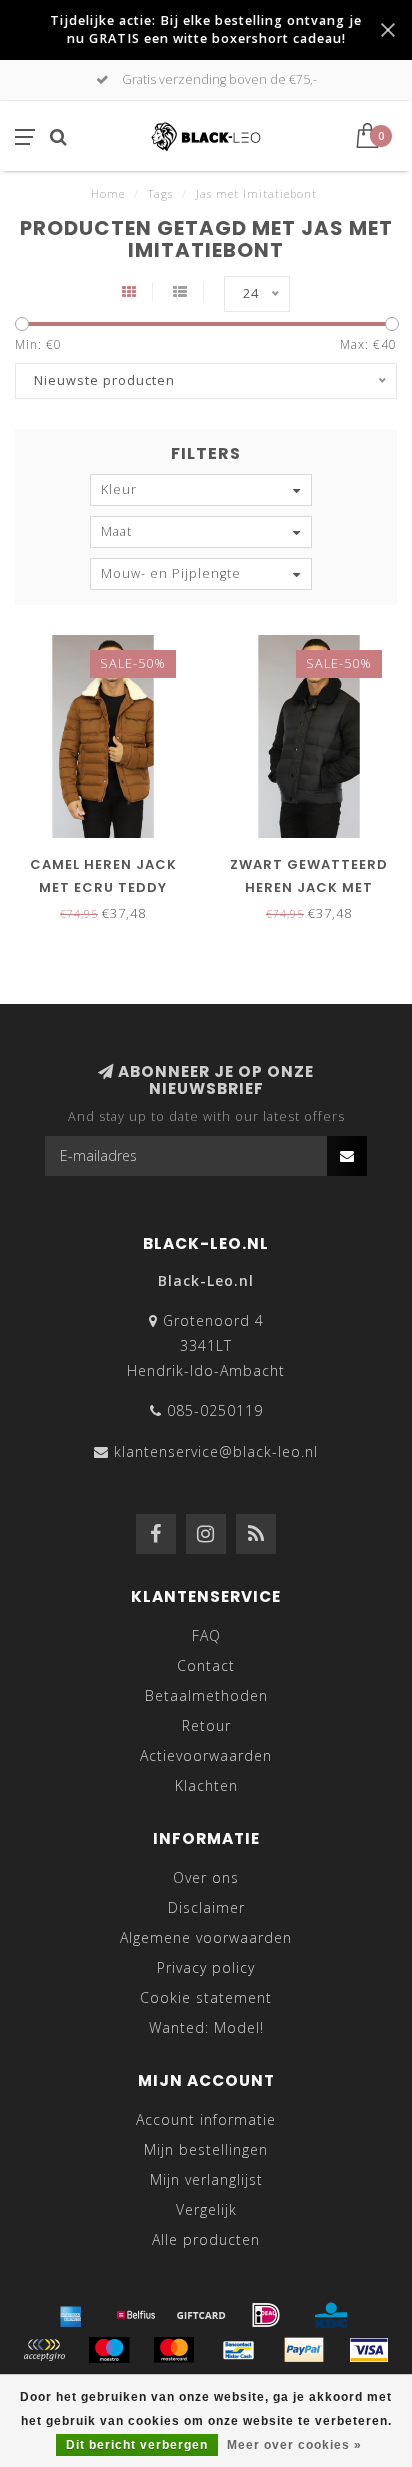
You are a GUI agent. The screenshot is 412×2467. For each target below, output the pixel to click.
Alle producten (206, 2239)
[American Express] (71, 2315)
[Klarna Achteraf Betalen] (44, 2350)
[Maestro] (109, 2350)
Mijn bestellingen (206, 2149)
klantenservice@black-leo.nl (216, 1451)
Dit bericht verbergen (137, 2445)
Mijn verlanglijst (206, 2179)
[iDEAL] (266, 2315)
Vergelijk (206, 2209)
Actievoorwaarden (206, 1755)
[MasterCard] (174, 2350)
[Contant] (201, 2315)
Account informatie (206, 2119)
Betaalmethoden (206, 1695)
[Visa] (369, 2350)
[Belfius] (136, 2315)
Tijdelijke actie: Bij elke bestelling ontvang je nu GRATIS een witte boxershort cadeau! (206, 29)
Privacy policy (206, 1967)
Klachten (206, 1785)
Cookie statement (206, 1997)
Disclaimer (206, 1907)
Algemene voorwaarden (206, 1937)
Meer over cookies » (294, 2445)
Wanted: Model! (206, 2027)
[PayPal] (304, 2350)
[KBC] (331, 2315)
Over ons (206, 1877)
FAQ (206, 1635)
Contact (206, 1665)
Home (108, 193)
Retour (206, 1725)
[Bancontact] (239, 2350)
